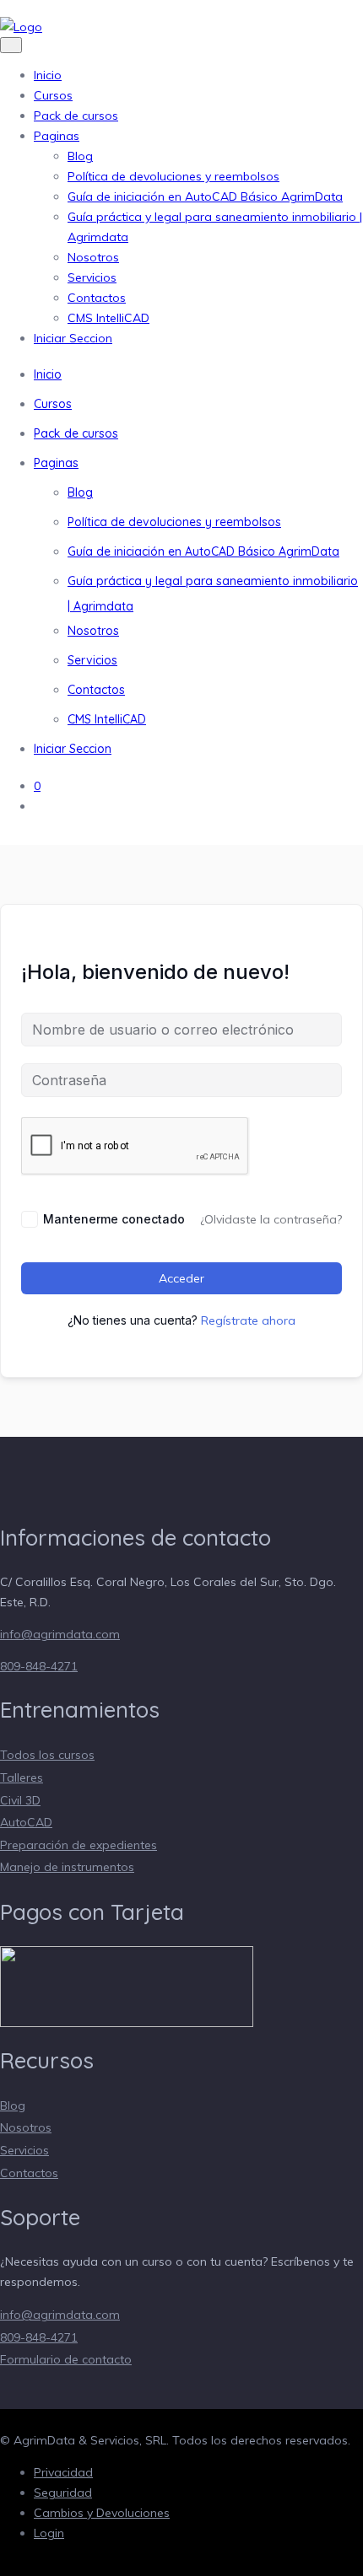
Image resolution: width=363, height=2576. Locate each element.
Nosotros (93, 257)
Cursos (53, 95)
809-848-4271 (39, 1666)
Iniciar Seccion (73, 338)
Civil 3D (20, 1800)
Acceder (181, 1278)
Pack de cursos (76, 116)
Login (49, 2533)
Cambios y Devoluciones (102, 2513)
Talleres (22, 1777)
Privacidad (63, 2472)
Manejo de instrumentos (67, 1867)
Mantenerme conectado (114, 1219)
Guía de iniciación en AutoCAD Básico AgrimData (205, 196)
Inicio (48, 75)
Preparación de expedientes (79, 1845)
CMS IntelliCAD (108, 318)
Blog (80, 156)
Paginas (57, 136)
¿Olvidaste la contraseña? (271, 1219)
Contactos (97, 298)
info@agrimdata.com (60, 1634)
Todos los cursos (47, 1755)
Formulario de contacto (66, 2359)
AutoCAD (26, 1822)
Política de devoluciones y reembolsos (173, 176)
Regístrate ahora (248, 1320)
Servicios (92, 277)
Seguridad (63, 2493)
